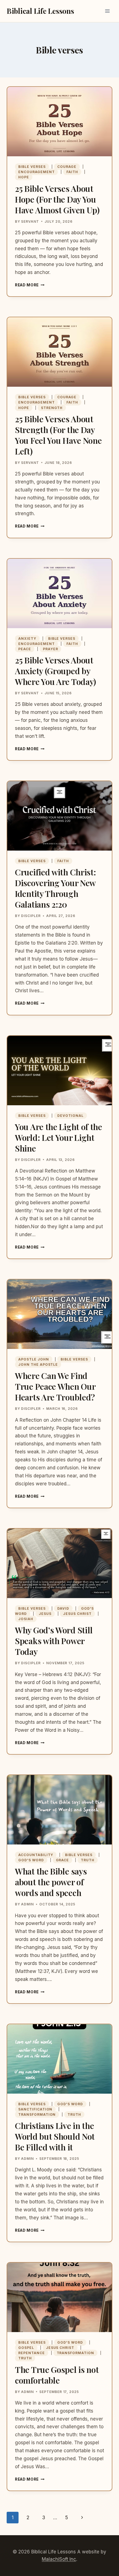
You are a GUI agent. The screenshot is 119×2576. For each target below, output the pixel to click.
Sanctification (35, 2109)
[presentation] (59, 122)
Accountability (36, 1855)
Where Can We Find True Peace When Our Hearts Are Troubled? (55, 1386)
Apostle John (34, 1359)
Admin (27, 1904)
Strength (52, 408)
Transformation (37, 2114)
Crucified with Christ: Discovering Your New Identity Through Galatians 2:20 (55, 888)
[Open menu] (107, 11)
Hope (24, 177)
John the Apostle (38, 1364)
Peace (25, 649)
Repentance (32, 2353)
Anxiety (27, 638)
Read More (30, 285)
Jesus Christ (77, 1614)
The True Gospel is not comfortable (57, 2375)
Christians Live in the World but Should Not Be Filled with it (55, 2136)
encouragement (36, 172)
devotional (70, 1116)
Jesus (45, 1614)
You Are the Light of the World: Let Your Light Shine (59, 1138)
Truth (88, 1860)
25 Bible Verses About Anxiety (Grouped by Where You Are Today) (55, 671)
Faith (72, 172)
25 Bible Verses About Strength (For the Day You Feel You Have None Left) (58, 435)
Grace (63, 1860)
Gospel (26, 2348)
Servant (30, 221)
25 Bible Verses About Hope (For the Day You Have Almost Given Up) (57, 199)
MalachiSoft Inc (59, 2559)
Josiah (26, 1619)
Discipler (31, 916)
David (63, 1608)
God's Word (31, 1860)
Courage (67, 167)
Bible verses (32, 167)
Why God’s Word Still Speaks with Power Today (54, 1641)
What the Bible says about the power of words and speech (51, 1882)
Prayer (51, 649)
